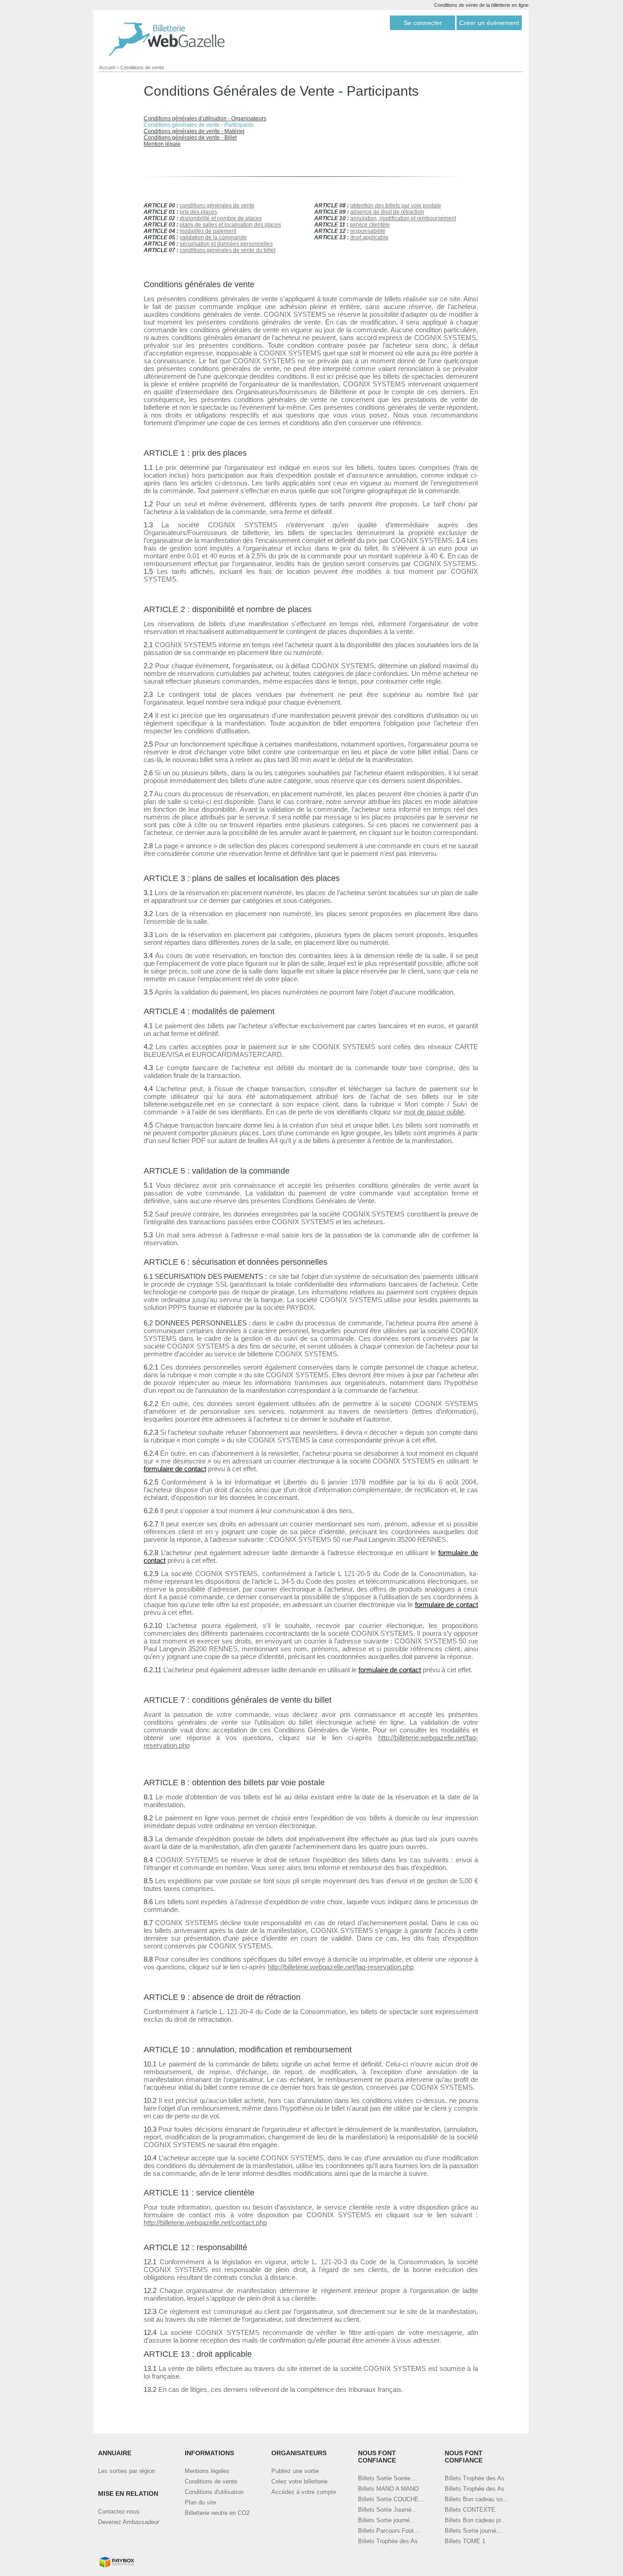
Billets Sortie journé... (387, 2520)
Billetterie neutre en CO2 (217, 2513)
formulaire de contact (175, 1469)
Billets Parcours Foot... (389, 2531)
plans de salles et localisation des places (230, 225)
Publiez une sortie (295, 2471)
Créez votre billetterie (299, 2481)
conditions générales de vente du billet (228, 250)
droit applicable (369, 237)
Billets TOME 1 (465, 2541)
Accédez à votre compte (304, 2492)
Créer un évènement (489, 23)
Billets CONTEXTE (470, 2510)
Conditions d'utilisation (214, 2492)
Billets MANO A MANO (388, 2489)
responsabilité (368, 231)
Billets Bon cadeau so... (476, 2499)
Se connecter (423, 23)
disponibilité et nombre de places (221, 218)
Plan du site (200, 2502)
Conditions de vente (142, 67)
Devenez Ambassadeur (129, 2522)
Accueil (107, 67)
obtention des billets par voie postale (396, 206)
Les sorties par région (127, 2471)
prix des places (198, 212)
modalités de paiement (208, 231)
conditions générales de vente (217, 206)
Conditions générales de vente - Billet (190, 138)
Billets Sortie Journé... (387, 2510)
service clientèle (370, 225)
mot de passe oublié (434, 1112)
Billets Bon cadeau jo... (475, 2520)
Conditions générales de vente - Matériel (194, 131)
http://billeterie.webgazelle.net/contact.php (205, 2223)
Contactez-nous (119, 2512)
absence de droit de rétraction (387, 212)
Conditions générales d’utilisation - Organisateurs (205, 118)
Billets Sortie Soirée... (387, 2478)
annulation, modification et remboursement (403, 218)
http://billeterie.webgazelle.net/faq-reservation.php (341, 1967)
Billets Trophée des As (388, 2541)
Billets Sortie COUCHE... (391, 2499)
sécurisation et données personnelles (226, 244)
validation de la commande (213, 237)
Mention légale (162, 144)
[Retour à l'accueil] (166, 39)
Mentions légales (207, 2471)
